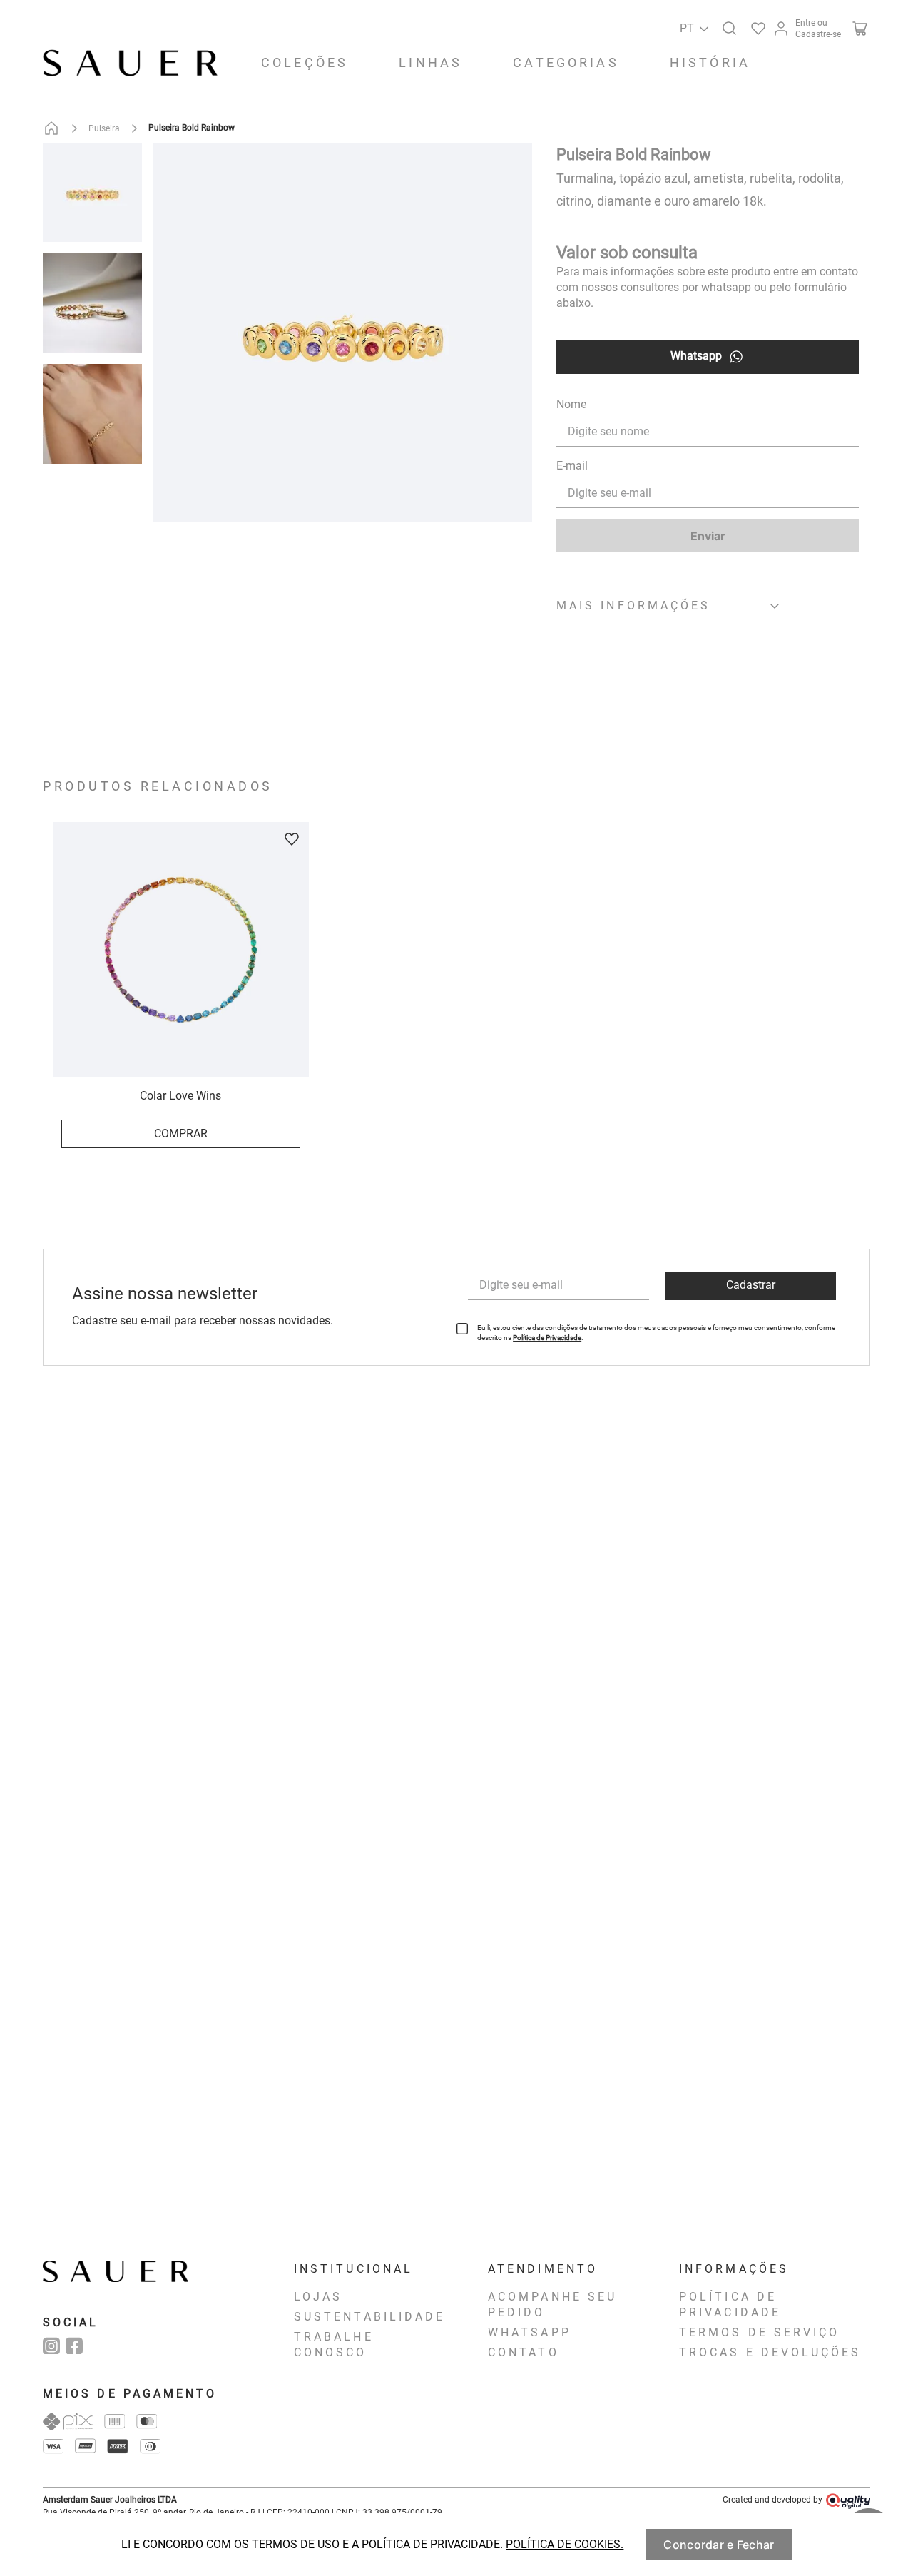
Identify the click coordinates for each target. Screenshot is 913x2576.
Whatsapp (696, 356)
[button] (727, 26)
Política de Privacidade (547, 1338)
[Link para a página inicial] (54, 128)
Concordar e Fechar (719, 2545)
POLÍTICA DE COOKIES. (565, 2544)
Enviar (708, 536)
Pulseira (104, 128)
